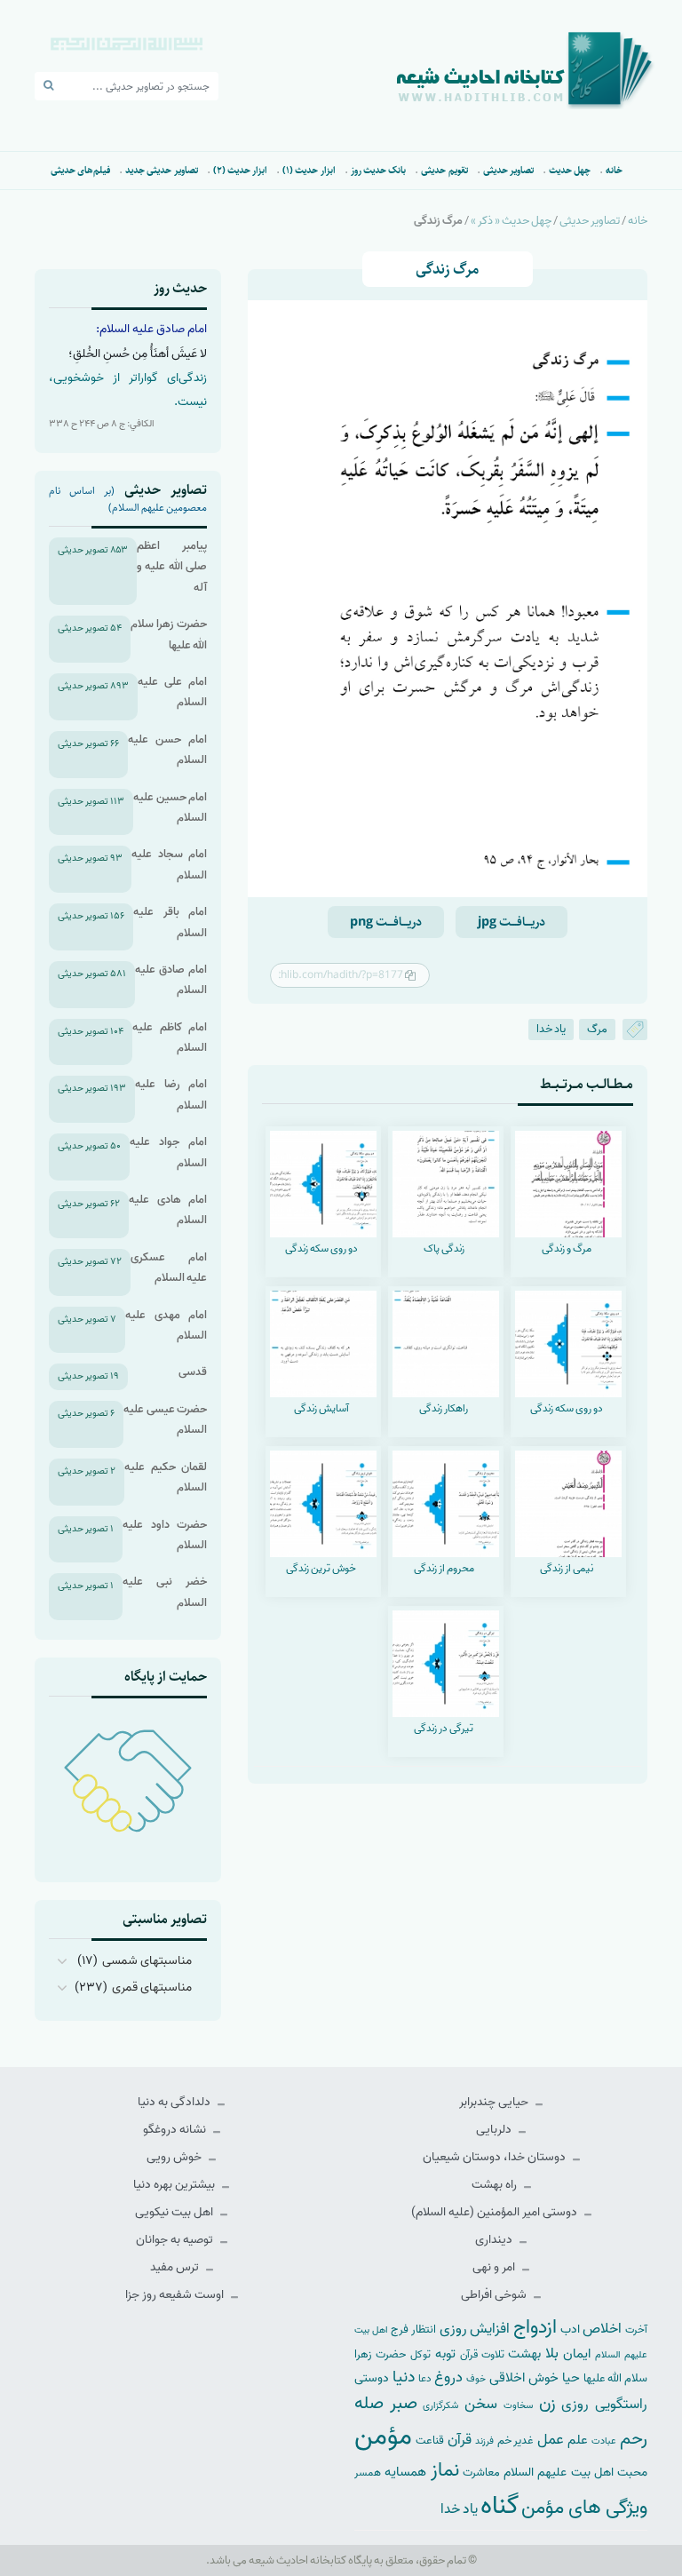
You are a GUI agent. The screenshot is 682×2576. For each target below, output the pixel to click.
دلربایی (495, 2130)
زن (547, 2403)
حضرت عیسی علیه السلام (165, 1419)
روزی (575, 2404)
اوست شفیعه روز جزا (176, 2295)
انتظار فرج (413, 2330)
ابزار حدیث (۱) (309, 170)
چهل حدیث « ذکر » (511, 221)
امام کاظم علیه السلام (170, 1038)
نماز (445, 2470)
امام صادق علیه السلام (171, 980)
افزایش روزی (475, 2329)
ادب (570, 2330)
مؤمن (383, 2437)
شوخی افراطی (495, 2295)
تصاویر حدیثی (508, 170)
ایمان (577, 2353)
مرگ (597, 1029)
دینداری (495, 2240)
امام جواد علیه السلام (168, 1152)
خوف (476, 2379)
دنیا (404, 2377)
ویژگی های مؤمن (584, 2508)
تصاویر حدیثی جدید (162, 170)
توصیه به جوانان (176, 2240)
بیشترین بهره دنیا (175, 2185)
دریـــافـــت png (386, 922)
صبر (404, 2403)
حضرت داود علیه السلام (165, 1535)
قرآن (460, 2440)
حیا (571, 2377)
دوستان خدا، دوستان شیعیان (496, 2157)
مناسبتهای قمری (152, 1988)
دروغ (448, 2377)
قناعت (430, 2441)
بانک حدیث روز (379, 170)
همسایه (405, 2472)
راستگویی (621, 2404)
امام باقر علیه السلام (170, 922)
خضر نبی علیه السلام (165, 1592)
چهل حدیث (570, 170)
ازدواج (535, 2327)
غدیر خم (516, 2441)
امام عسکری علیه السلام (169, 1268)
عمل (551, 2440)
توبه (445, 2354)
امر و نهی (495, 2267)
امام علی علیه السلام (172, 692)
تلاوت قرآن (482, 2355)
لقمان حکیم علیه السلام (166, 1477)
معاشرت (481, 2473)
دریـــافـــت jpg (511, 922)
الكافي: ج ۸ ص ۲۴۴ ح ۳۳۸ (102, 424)
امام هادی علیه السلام (168, 1210)
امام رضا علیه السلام (171, 1094)
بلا (552, 2353)
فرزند (484, 2441)
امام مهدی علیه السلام (166, 1325)
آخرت (636, 2330)
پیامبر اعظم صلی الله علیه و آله (172, 567)
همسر (368, 2473)
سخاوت (518, 2405)
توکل (420, 2355)
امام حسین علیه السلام (170, 807)
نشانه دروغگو (176, 2130)
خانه (614, 170)
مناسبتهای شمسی (147, 1961)
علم (578, 2440)
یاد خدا (551, 1029)
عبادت (604, 2441)
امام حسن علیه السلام (167, 750)
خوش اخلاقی (524, 2377)
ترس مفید (176, 2267)
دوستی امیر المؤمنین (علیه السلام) (496, 2212)
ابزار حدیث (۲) (241, 170)
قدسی (193, 1372)
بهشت (524, 2353)
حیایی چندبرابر (495, 2102)
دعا (425, 2379)
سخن (481, 2404)
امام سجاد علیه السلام (169, 864)
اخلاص (602, 2329)
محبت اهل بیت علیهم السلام (575, 2472)
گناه (500, 2506)
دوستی (372, 2378)
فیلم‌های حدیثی (80, 170)
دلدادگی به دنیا (175, 2102)
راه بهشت (496, 2185)
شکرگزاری (440, 2405)
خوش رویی (175, 2157)
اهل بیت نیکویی (175, 2212)
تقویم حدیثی (444, 170)
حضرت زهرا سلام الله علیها (169, 634)
